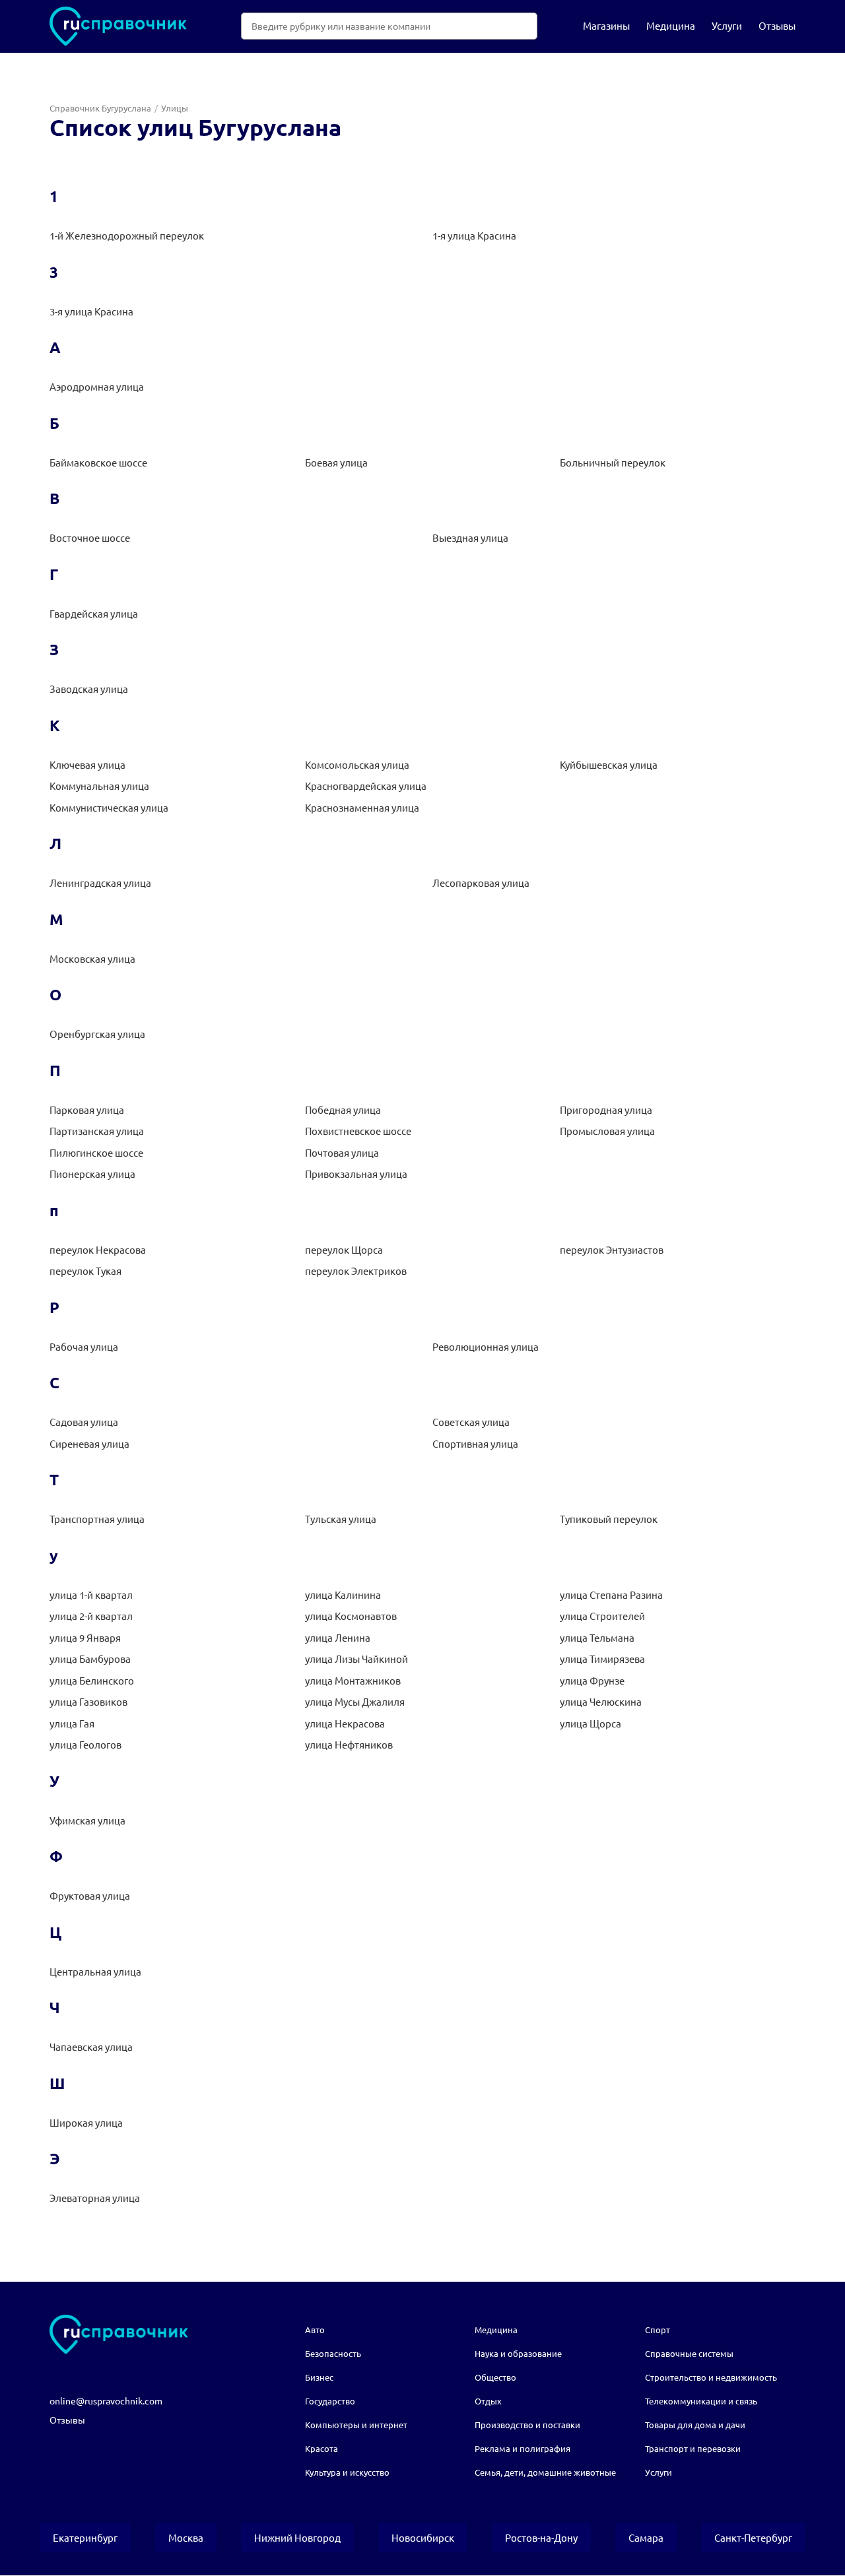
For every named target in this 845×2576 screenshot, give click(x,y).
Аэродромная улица (97, 386)
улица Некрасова (345, 1723)
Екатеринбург (85, 2537)
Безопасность (333, 2353)
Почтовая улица (342, 1152)
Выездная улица (470, 537)
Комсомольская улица (357, 764)
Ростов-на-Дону (541, 2537)
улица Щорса (591, 1723)
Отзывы (777, 25)
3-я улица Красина (91, 311)
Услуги (727, 25)
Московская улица (92, 958)
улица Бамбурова (90, 1658)
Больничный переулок (613, 462)
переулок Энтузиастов (612, 1249)
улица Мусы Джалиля (355, 1701)
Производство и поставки (527, 2425)
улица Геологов (85, 1744)
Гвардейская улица (94, 613)
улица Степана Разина (611, 1594)
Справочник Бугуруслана (100, 108)
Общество (495, 2377)
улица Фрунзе (592, 1680)
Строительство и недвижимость (711, 2377)
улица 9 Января (85, 1637)
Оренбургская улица (97, 1034)
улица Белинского (92, 1680)
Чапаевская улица (91, 2046)
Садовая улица (84, 1422)
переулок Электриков (356, 1271)
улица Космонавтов (351, 1616)
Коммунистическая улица (109, 807)
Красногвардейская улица (366, 786)
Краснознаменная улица (362, 807)
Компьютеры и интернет (356, 2425)
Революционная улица (486, 1346)
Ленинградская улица (100, 883)
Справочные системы (689, 2353)
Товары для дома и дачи (695, 2425)
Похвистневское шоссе (358, 1131)
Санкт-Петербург (753, 2537)
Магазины (606, 25)
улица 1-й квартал (91, 1594)
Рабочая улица (84, 1346)
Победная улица (343, 1110)
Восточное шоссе (90, 537)
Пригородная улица (606, 1110)
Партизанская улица (97, 1131)
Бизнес (319, 2377)
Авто (315, 2330)
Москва (186, 2537)
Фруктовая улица (90, 1895)
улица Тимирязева (602, 1658)
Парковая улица (87, 1110)
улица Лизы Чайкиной (356, 1658)
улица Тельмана (597, 1637)
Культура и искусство (347, 2472)
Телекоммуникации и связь (701, 2401)
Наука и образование (518, 2353)
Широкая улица (86, 2122)
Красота (321, 2448)
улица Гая (72, 1723)
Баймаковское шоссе (98, 462)
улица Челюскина (601, 1701)
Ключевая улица (87, 764)
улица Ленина (338, 1637)
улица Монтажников (353, 1680)
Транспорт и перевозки (693, 2448)
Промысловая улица (607, 1131)
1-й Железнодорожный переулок (127, 235)
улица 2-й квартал (91, 1616)
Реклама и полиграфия (523, 2448)
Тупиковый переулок (609, 1519)
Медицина (671, 25)
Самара (646, 2537)
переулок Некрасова (98, 1249)
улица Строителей (602, 1616)
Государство (330, 2401)
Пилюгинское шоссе (96, 1152)
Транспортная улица (97, 1519)
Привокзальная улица (356, 1174)
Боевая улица (336, 462)
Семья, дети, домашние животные (545, 2472)
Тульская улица (341, 1519)
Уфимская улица (87, 1820)
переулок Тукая (85, 1271)
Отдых (488, 2401)
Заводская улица (89, 689)
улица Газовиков (88, 1701)
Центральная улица (95, 1971)
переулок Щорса (344, 1249)
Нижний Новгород (297, 2537)
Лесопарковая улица (481, 883)
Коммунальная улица (99, 786)
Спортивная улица (475, 1443)
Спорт (658, 2330)
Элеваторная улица (95, 2198)
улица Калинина (343, 1594)
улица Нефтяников (349, 1744)
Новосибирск (423, 2537)
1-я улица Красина (474, 235)
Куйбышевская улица (609, 764)
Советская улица (471, 1422)
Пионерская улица (92, 1174)
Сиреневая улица (89, 1443)
